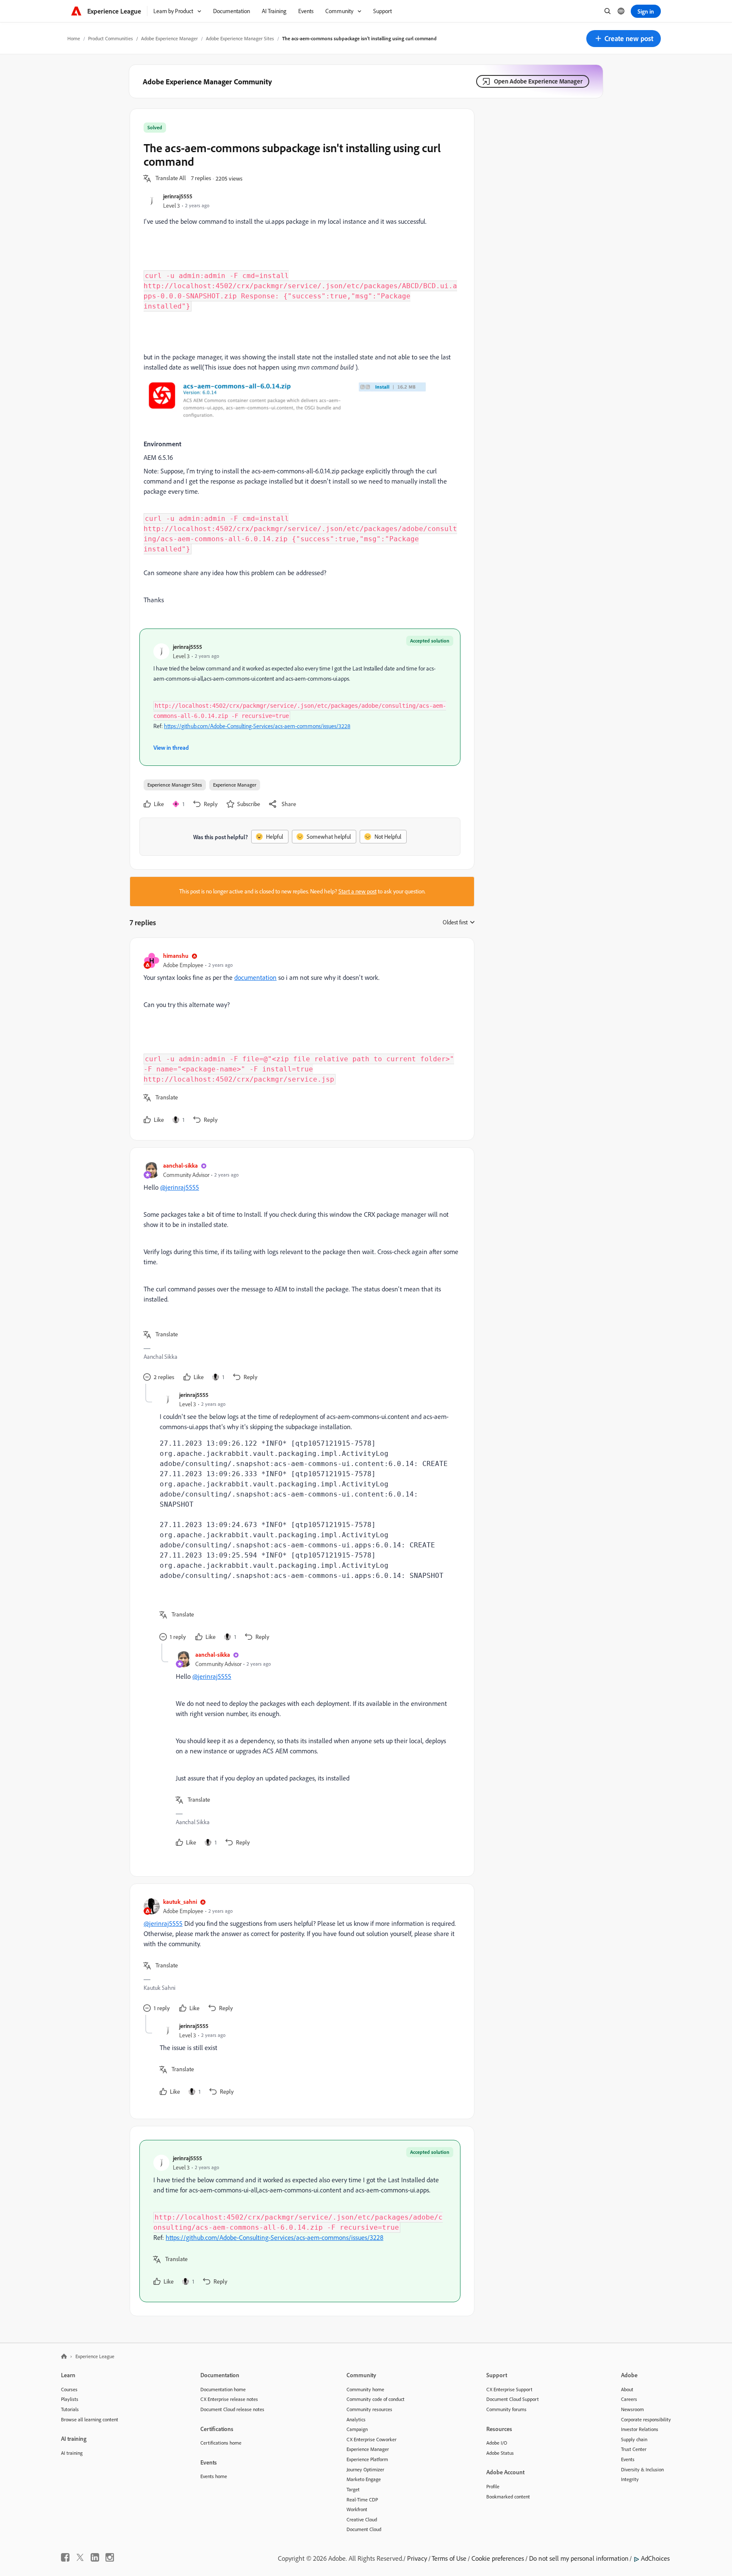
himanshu (176, 956)
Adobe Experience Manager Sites (240, 38)
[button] (624, 39)
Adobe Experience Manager (169, 38)
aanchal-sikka (180, 1165)
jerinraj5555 (178, 196)
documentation (255, 977)
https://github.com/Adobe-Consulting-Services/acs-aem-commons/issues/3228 (257, 726)
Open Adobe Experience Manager (538, 81)
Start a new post (358, 891)
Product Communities (111, 38)
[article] (300, 1039)
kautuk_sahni (180, 1901)
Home (74, 38)
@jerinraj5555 (180, 1187)
